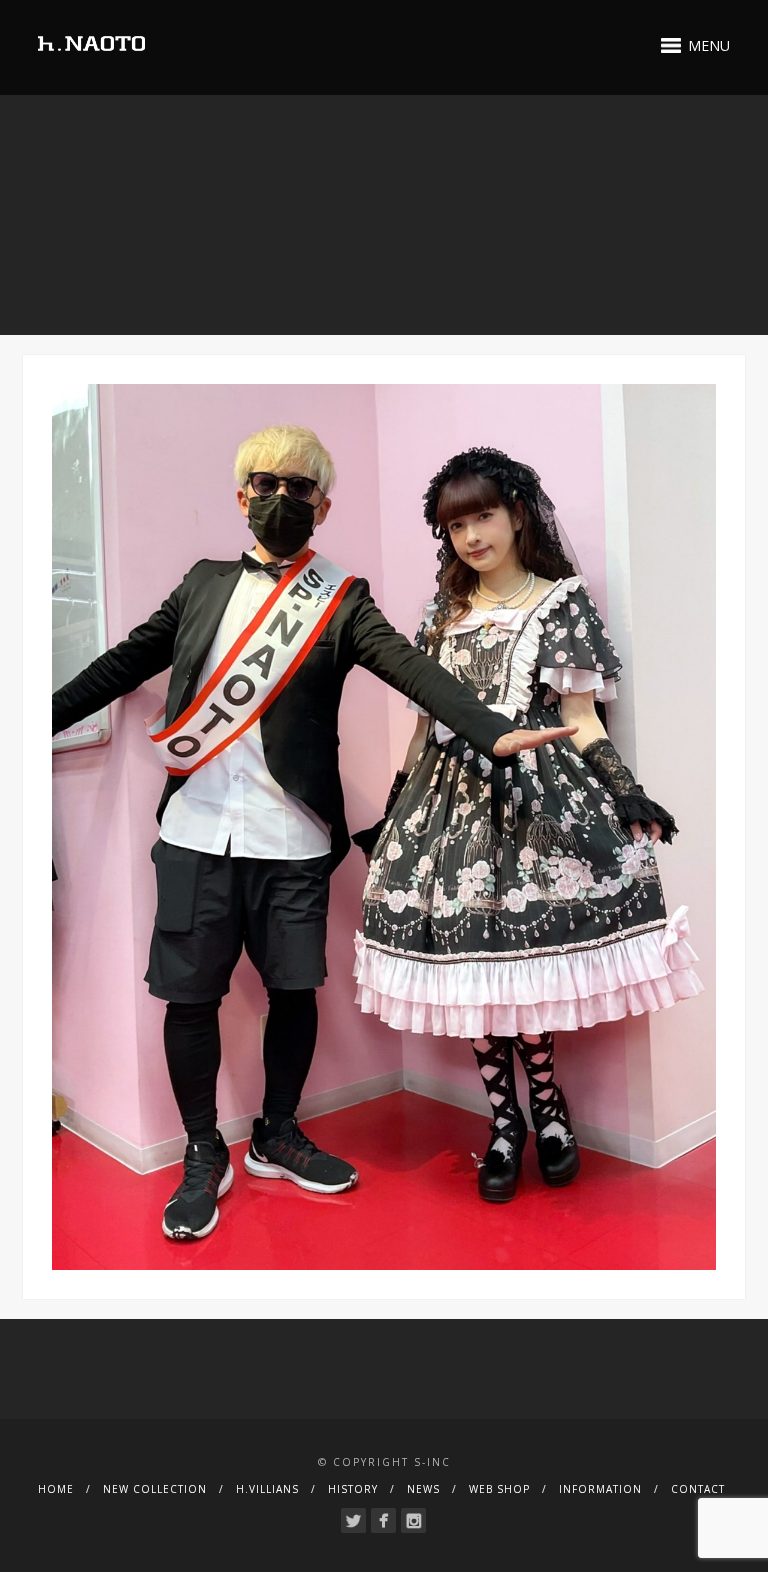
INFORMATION (600, 1489)
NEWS (423, 1489)
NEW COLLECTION (155, 1489)
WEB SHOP (499, 1489)
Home (56, 1489)
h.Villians (267, 1489)
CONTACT (698, 1489)
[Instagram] (413, 1520)
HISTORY (353, 1489)
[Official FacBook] (383, 1520)
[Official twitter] (353, 1520)
